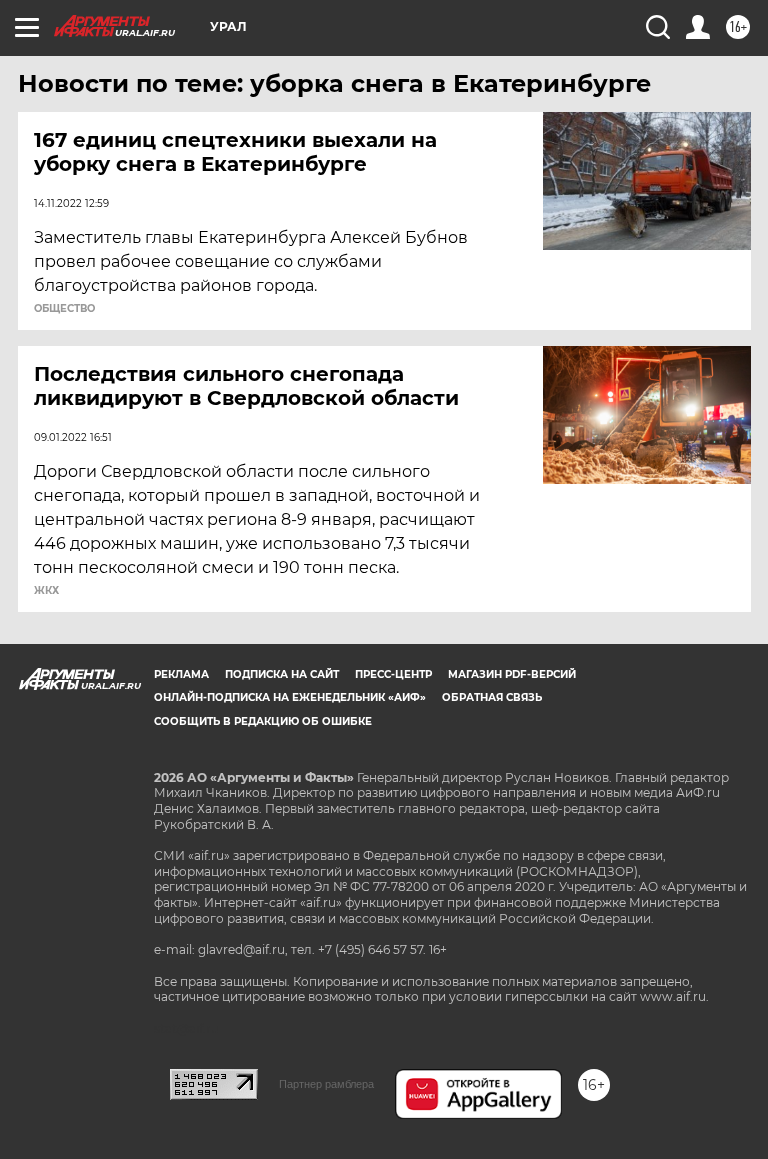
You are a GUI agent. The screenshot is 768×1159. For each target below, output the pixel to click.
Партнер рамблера (326, 1084)
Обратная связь (492, 697)
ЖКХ (46, 591)
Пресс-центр (393, 674)
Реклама (181, 674)
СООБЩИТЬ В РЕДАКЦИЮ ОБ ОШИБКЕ (263, 721)
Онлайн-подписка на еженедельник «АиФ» (290, 697)
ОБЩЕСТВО (64, 309)
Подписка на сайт (282, 674)
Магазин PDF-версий (512, 674)
